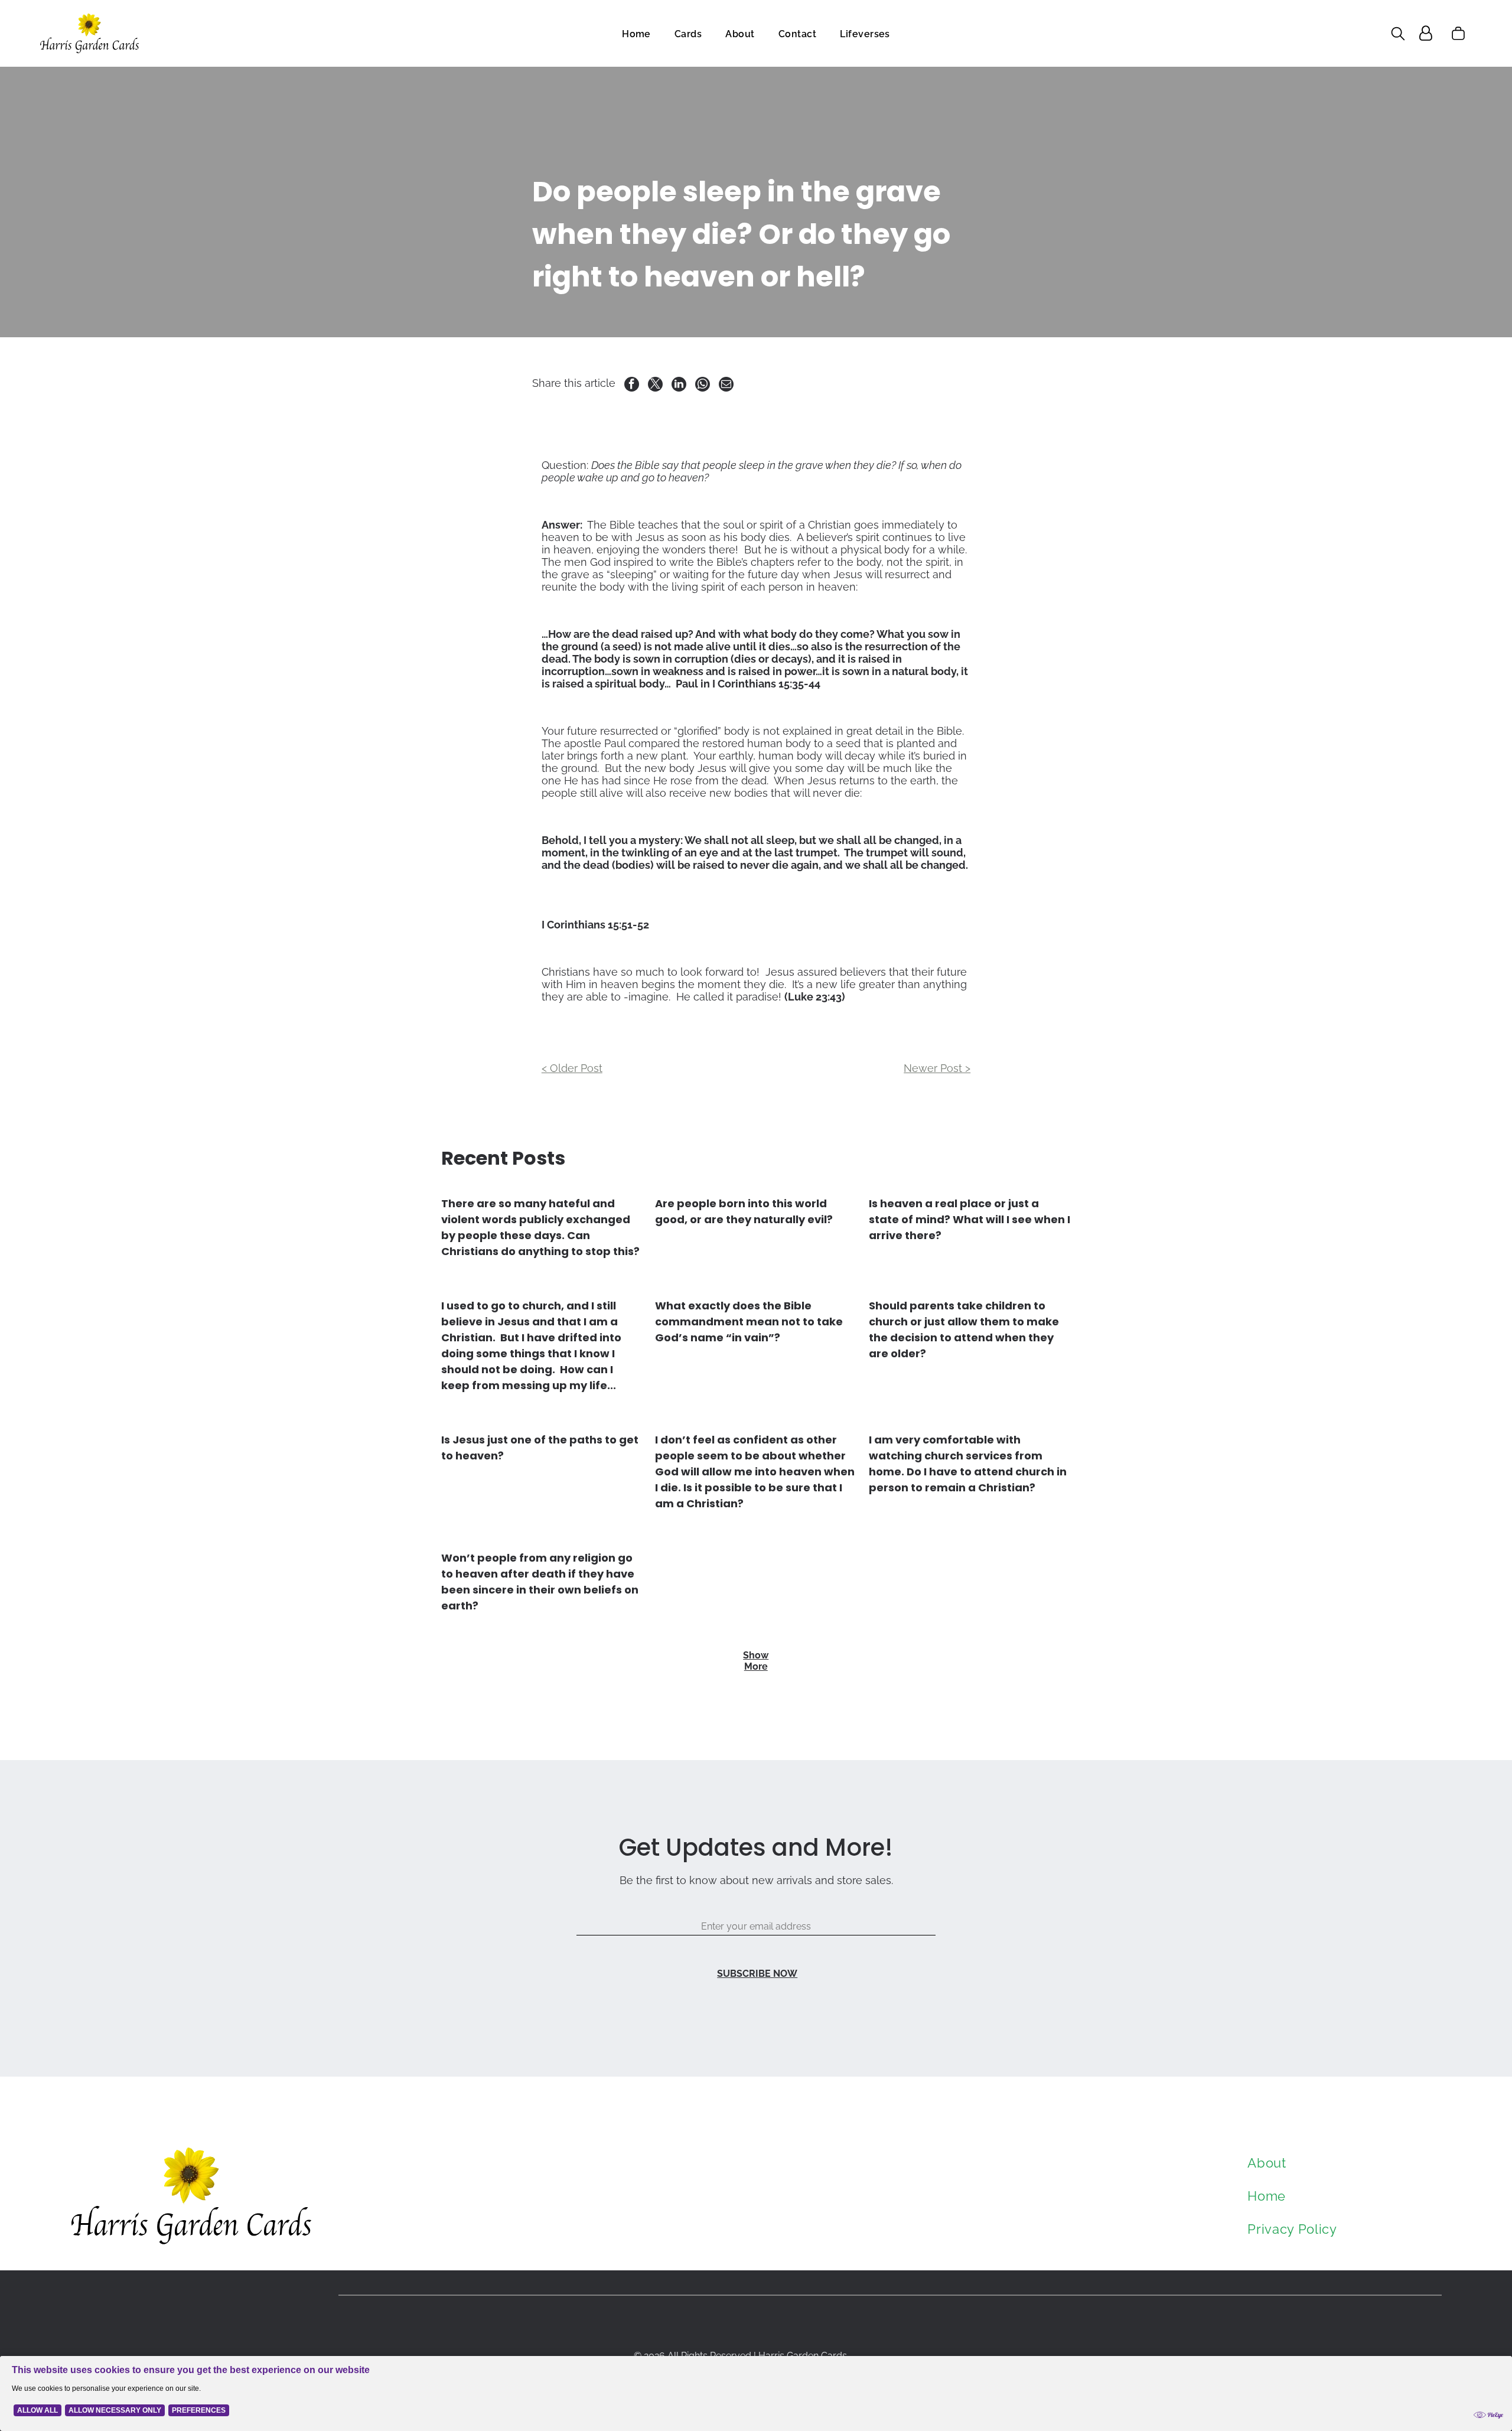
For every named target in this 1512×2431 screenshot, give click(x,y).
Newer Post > (937, 1068)
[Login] (1426, 33)
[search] (1398, 35)
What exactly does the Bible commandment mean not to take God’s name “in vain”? (749, 1322)
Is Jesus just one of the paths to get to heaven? (540, 1448)
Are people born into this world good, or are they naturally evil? (744, 1211)
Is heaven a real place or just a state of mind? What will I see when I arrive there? (970, 1219)
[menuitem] (636, 33)
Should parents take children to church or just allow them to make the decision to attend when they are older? (964, 1329)
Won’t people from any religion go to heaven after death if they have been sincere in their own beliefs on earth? (540, 1582)
